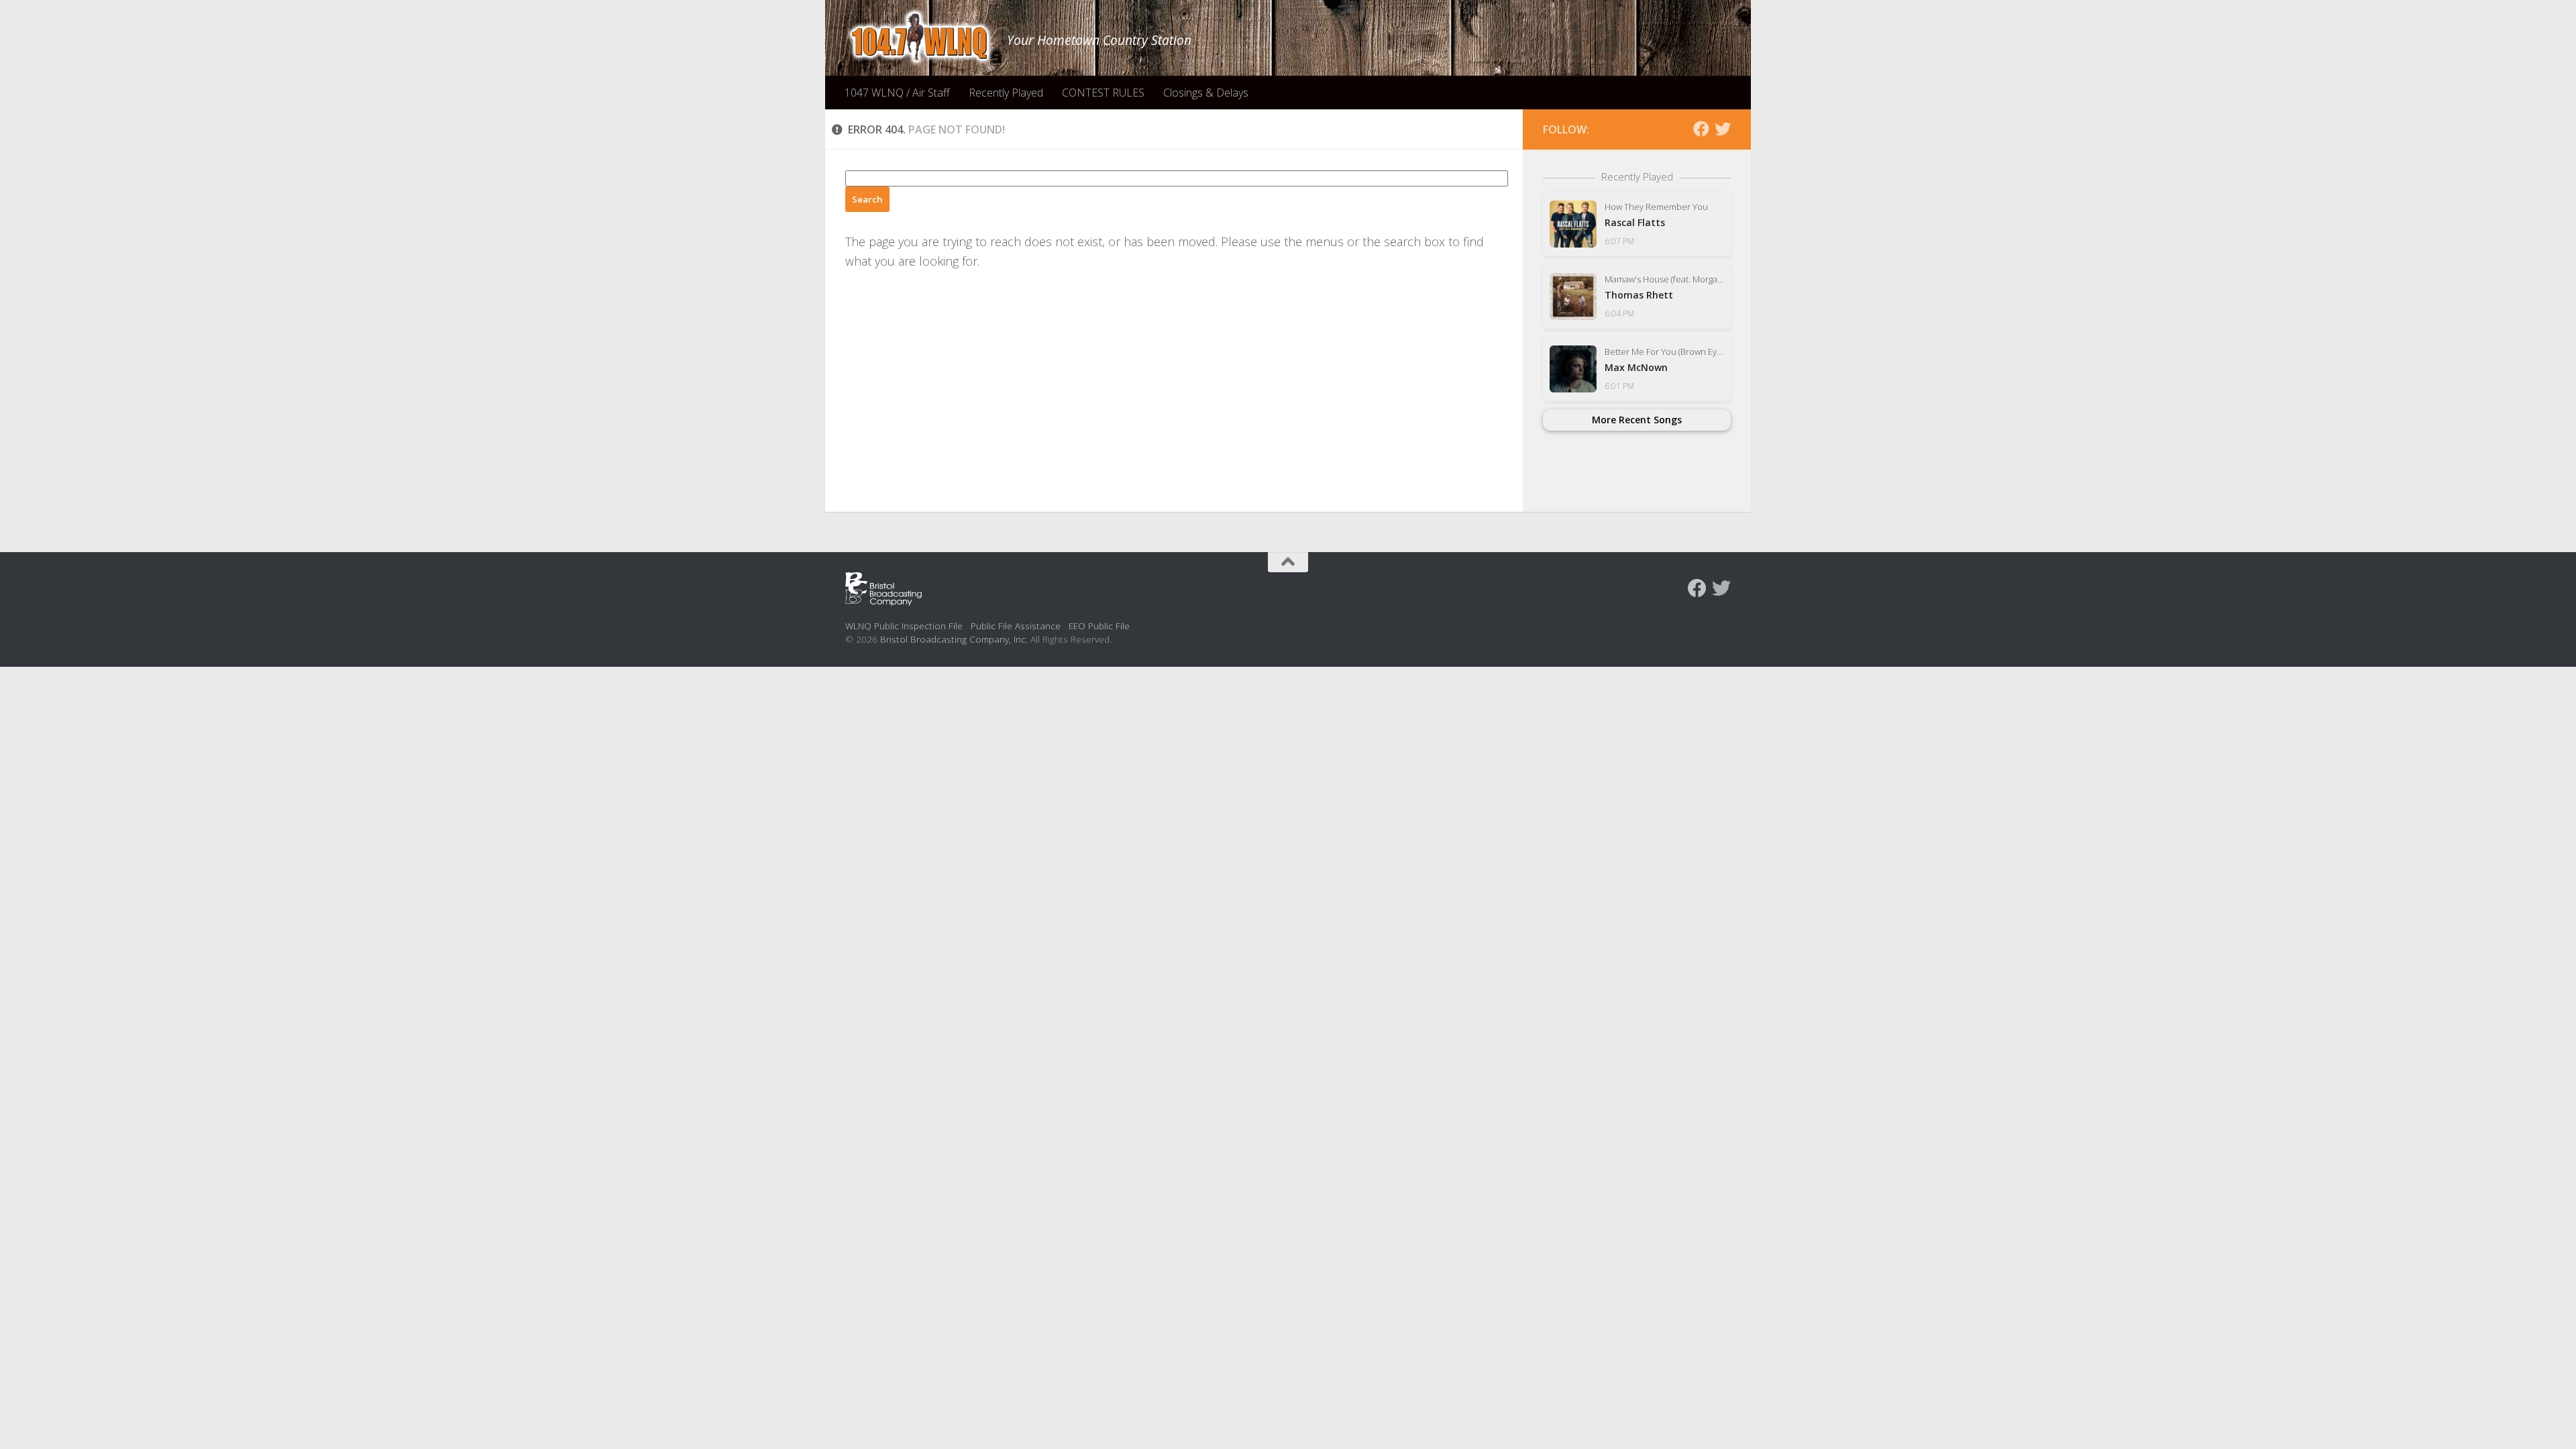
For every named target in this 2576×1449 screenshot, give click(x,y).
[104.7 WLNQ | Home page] (919, 37)
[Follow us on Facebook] (1701, 129)
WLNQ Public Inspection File (904, 626)
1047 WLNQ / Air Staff (897, 93)
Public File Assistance (1016, 626)
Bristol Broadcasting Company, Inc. (954, 639)
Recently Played (1006, 93)
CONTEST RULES (1103, 93)
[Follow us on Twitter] (1723, 129)
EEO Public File (1099, 626)
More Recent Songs (1637, 420)
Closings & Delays (1206, 93)
